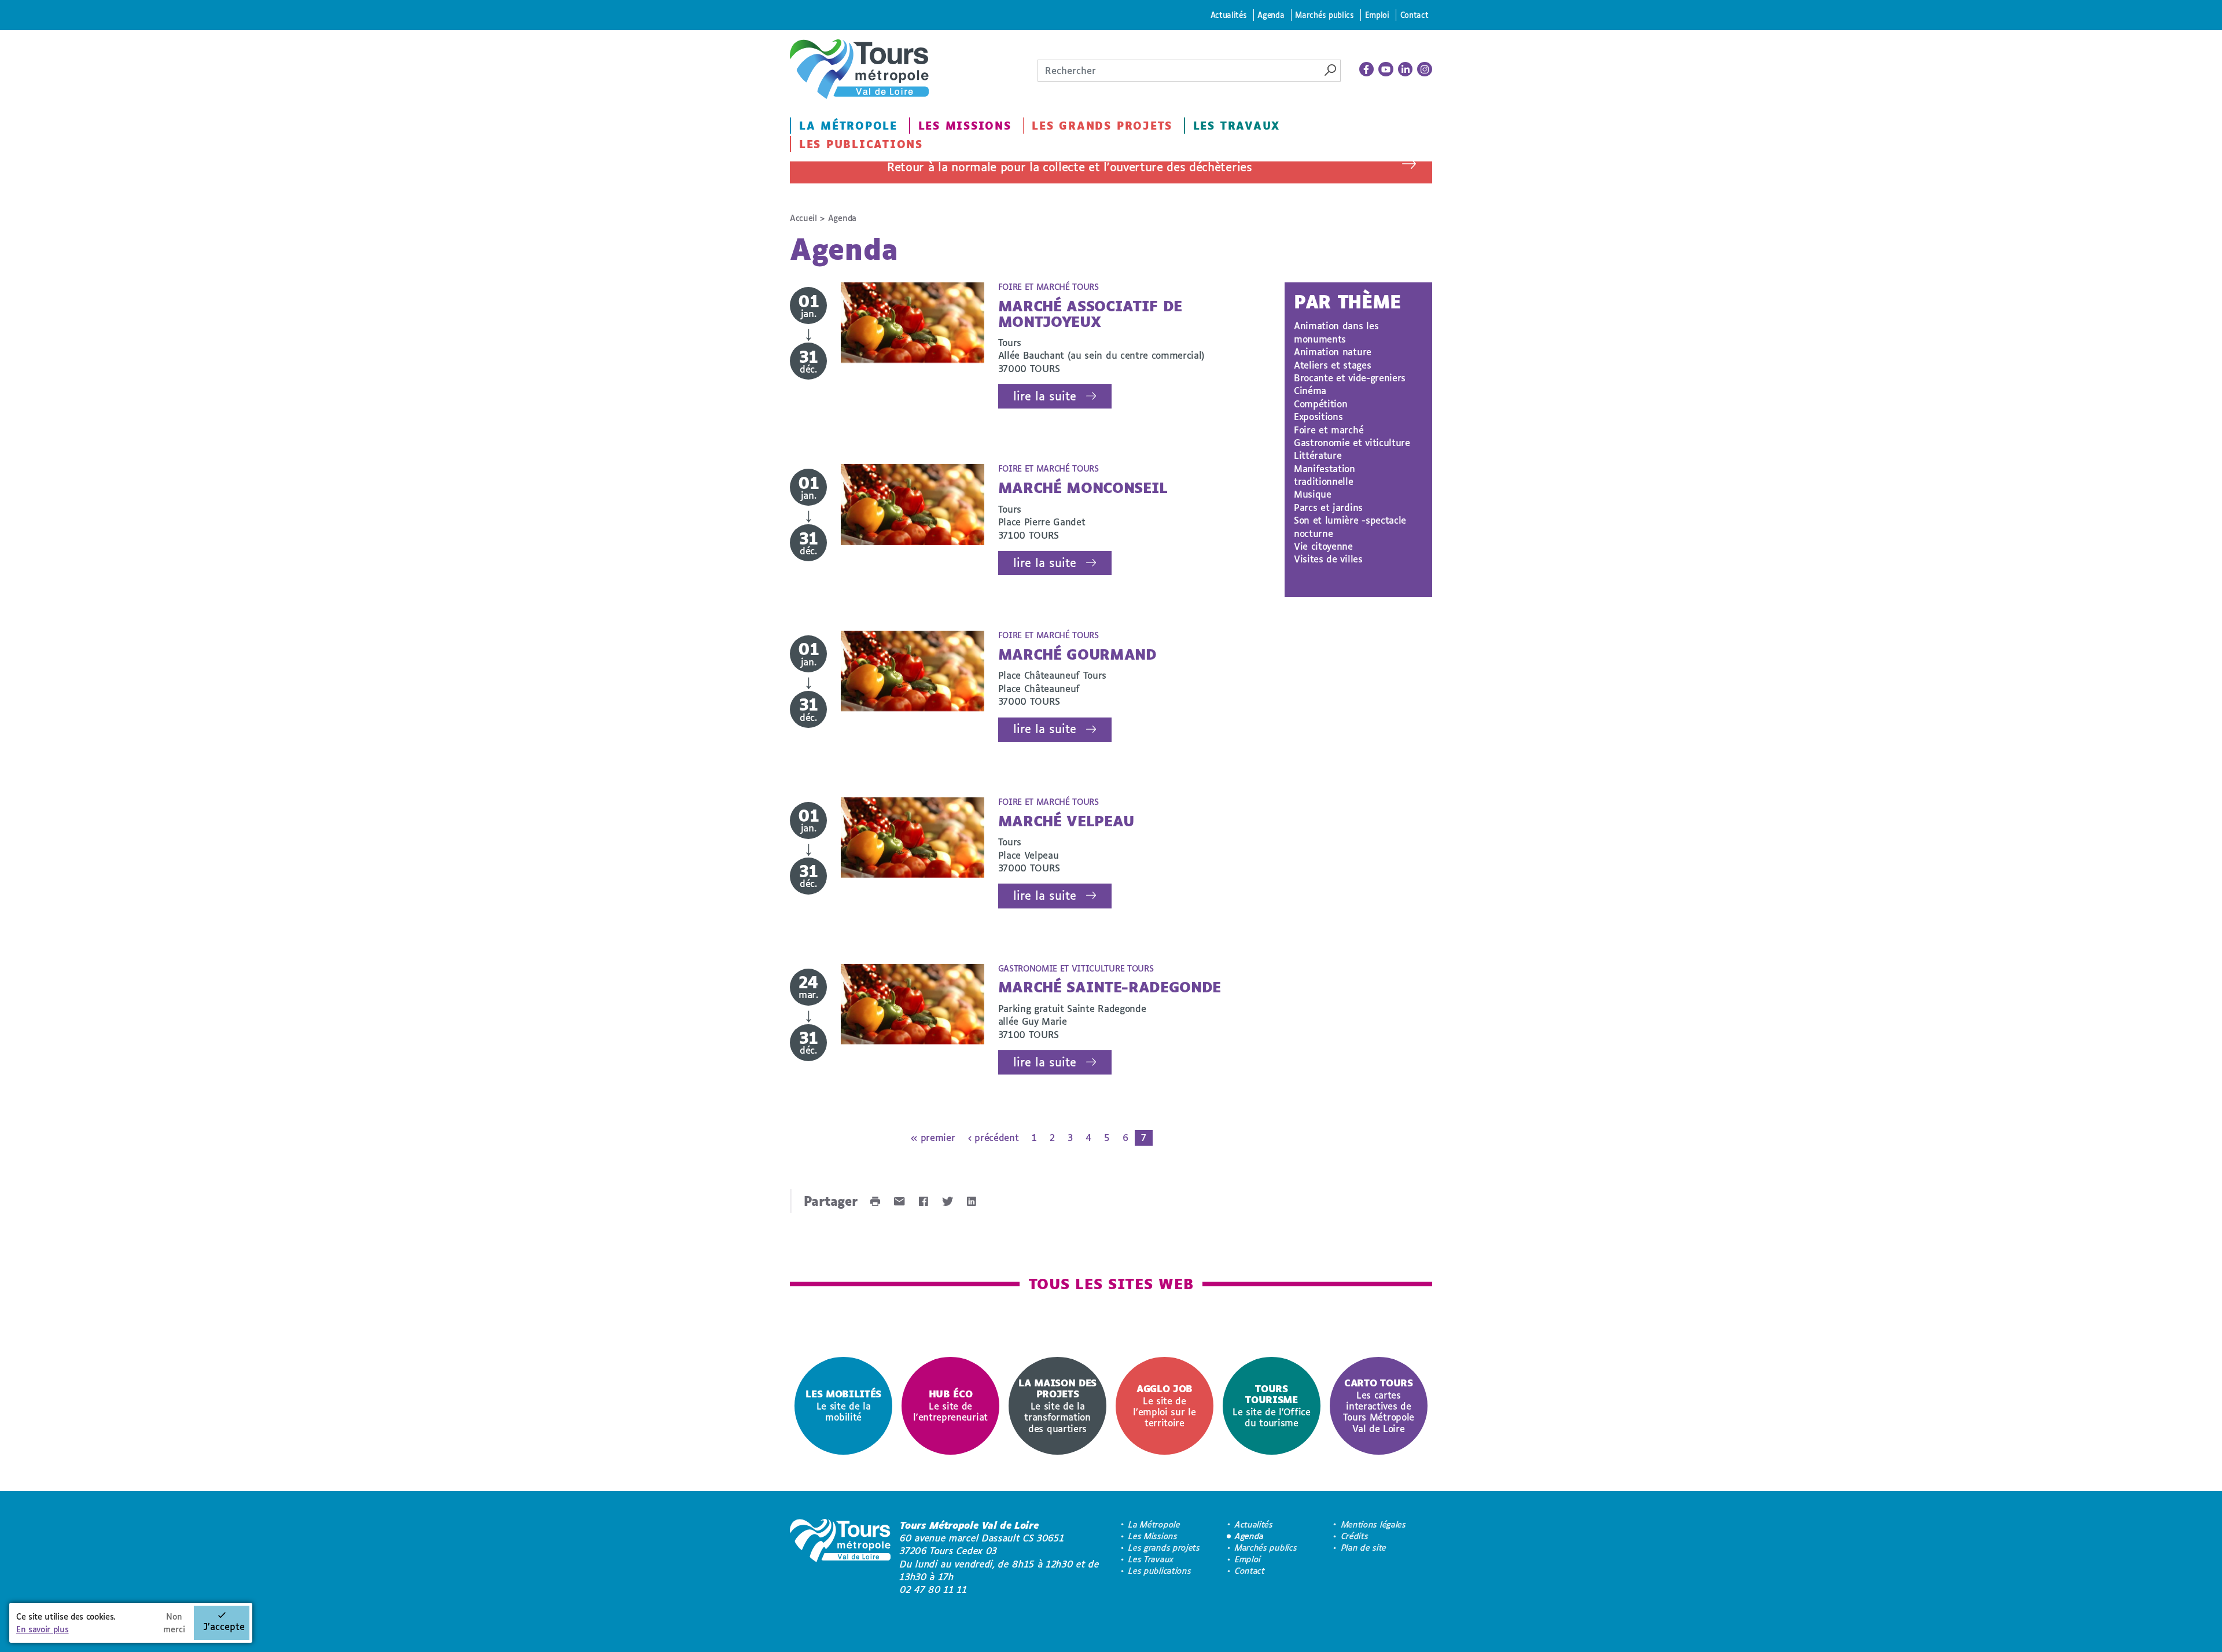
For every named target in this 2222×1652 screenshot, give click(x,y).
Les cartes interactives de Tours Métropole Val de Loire (1379, 1405)
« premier (933, 1137)
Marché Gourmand (1077, 654)
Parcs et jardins (1328, 507)
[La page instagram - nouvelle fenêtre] (1425, 69)
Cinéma (1310, 390)
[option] (843, 1406)
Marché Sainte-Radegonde (1110, 987)
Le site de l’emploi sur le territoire (1164, 1406)
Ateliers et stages (1332, 365)
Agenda (1271, 15)
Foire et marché (1329, 430)
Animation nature (1333, 352)
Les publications (861, 144)
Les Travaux (1237, 126)
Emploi (1377, 15)
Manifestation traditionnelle (1325, 475)
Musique (1313, 494)
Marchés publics (1324, 15)
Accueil (803, 218)
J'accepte (224, 1626)
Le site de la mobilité (843, 1405)
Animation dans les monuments (1336, 332)
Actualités (1229, 15)
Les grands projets (1102, 126)
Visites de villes (1328, 559)
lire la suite (1045, 396)
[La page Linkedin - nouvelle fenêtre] (1406, 69)
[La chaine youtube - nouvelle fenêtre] (1386, 69)
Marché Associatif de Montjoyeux (1090, 313)
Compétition (1320, 404)
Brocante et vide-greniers (1350, 378)
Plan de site (1364, 1548)
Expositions (1318, 416)
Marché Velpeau (1066, 821)
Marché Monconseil (1083, 487)
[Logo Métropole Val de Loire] (840, 1558)
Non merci (174, 1623)
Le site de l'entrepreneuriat (950, 1405)
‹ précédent (993, 1137)
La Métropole (848, 126)
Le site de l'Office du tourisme (1272, 1406)
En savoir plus (43, 1629)
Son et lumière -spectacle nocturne (1350, 526)
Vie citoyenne (1323, 546)
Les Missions (965, 126)
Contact (1414, 15)
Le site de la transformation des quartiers (1057, 1405)
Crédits (1355, 1536)
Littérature (1318, 455)
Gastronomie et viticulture (1352, 442)
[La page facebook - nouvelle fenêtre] (1367, 69)
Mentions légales (1374, 1524)
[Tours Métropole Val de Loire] (859, 69)
